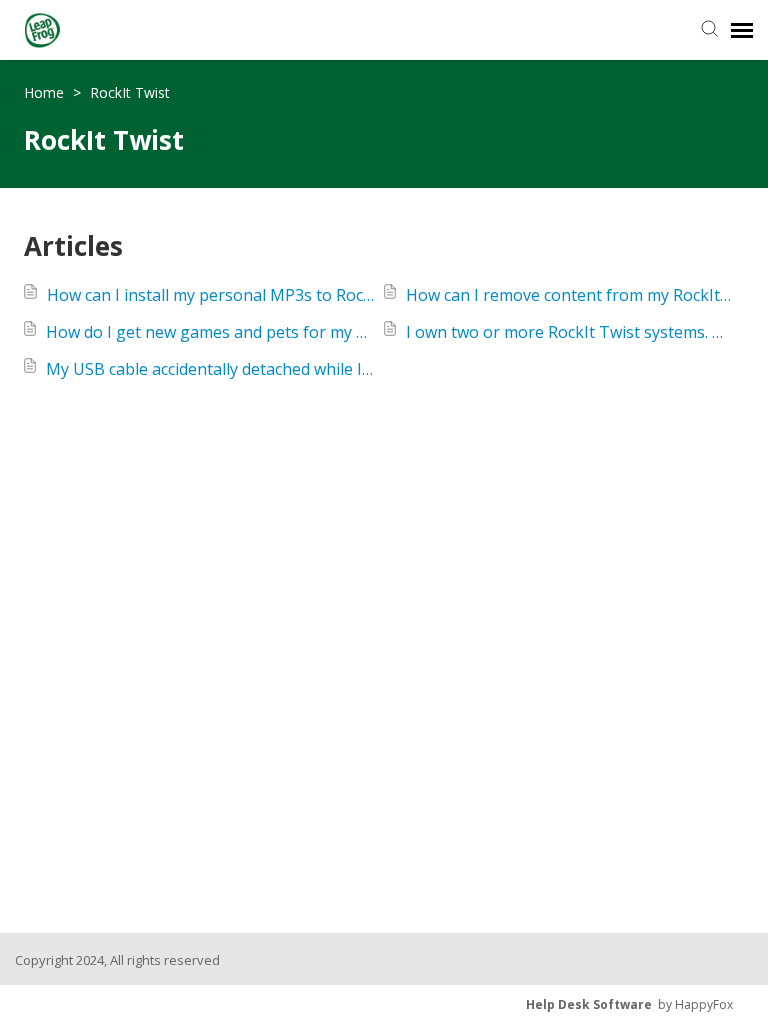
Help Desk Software (589, 1004)
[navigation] (742, 30)
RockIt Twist (130, 92)
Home (46, 92)
